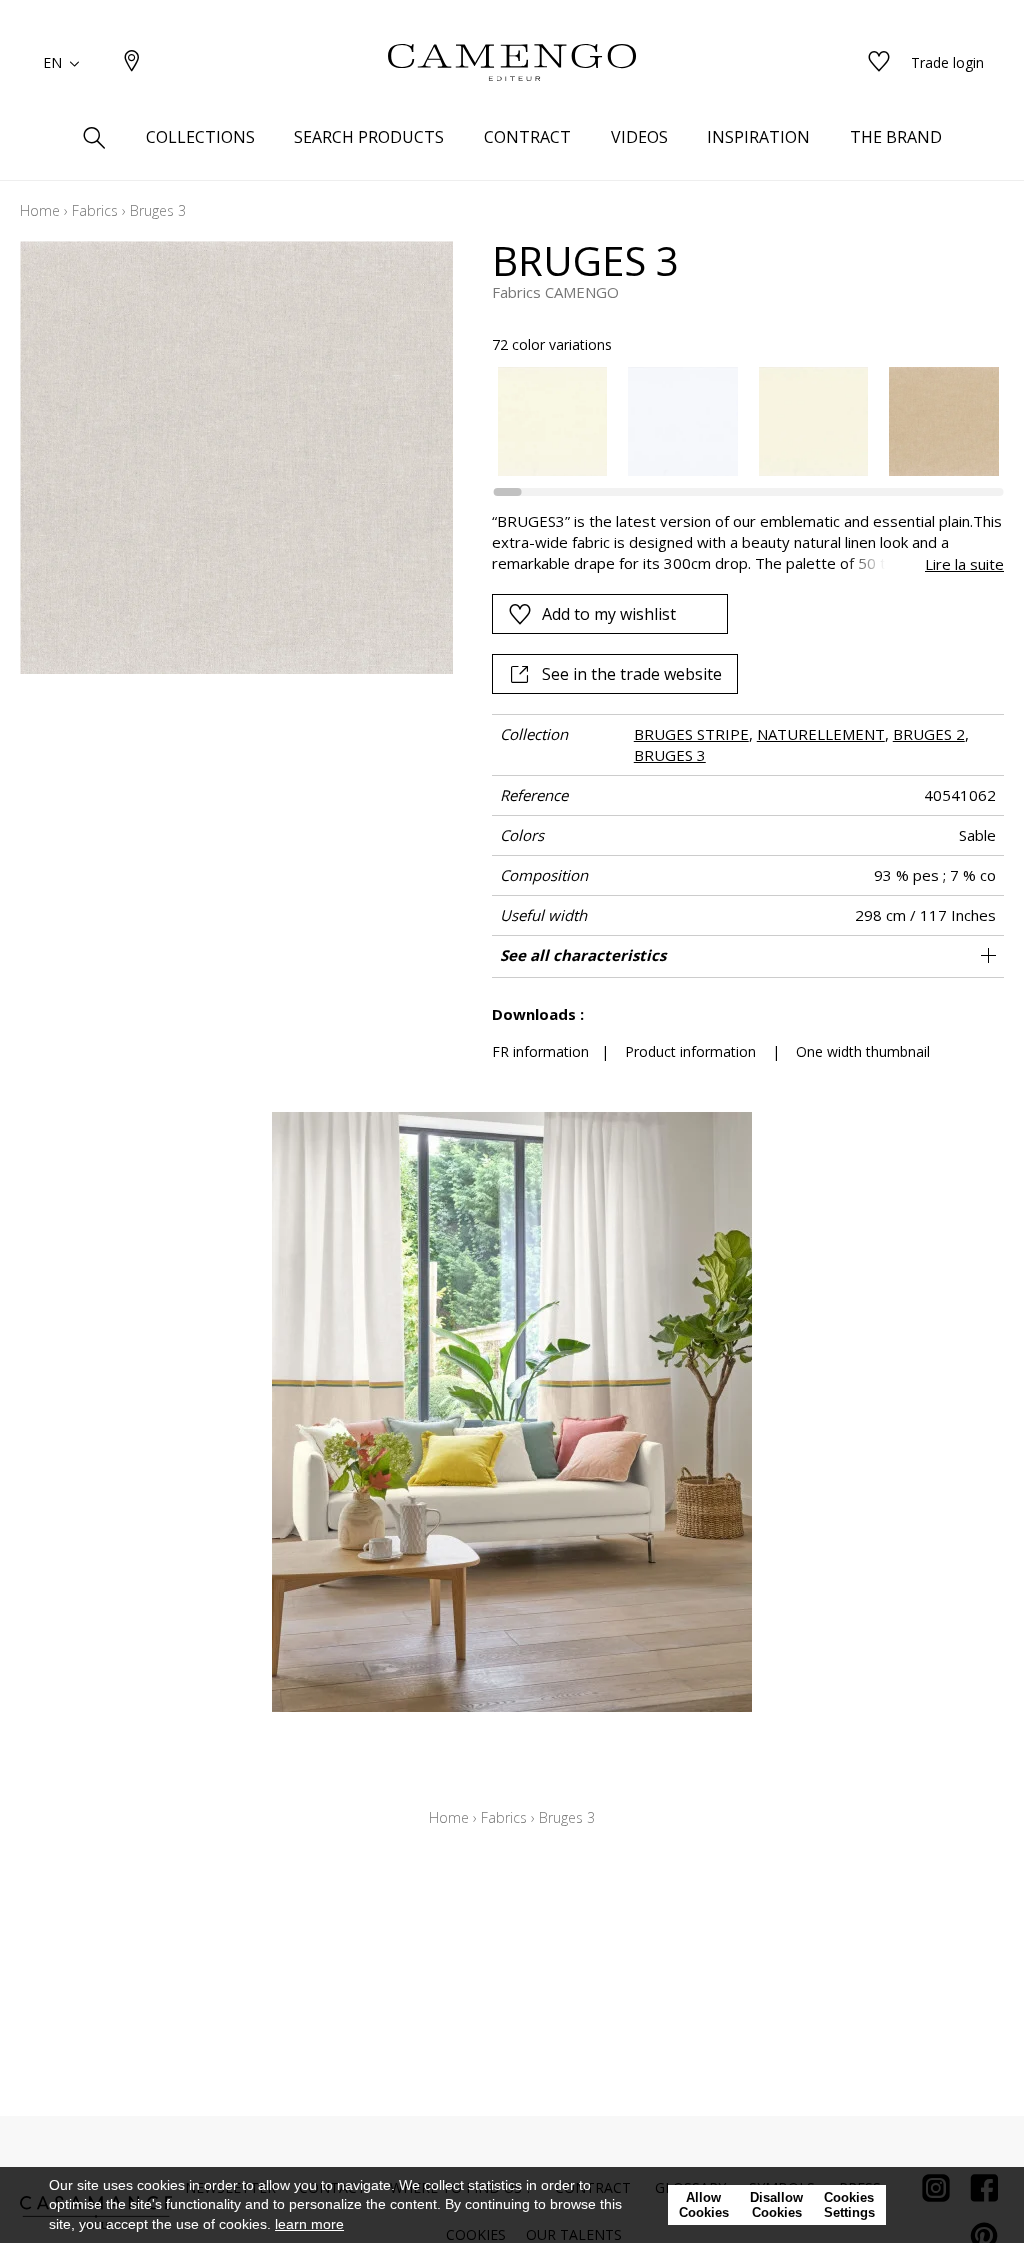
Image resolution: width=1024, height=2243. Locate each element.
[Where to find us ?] (132, 62)
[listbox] (738, 422)
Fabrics (95, 210)
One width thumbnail (863, 1051)
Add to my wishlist (609, 614)
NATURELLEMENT (821, 734)
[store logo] (512, 63)
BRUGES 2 (929, 734)
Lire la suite (964, 564)
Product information (690, 1051)
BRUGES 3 (670, 755)
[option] (553, 422)
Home (40, 210)
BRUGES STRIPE (691, 734)
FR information (540, 1051)
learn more (309, 2224)
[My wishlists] (879, 62)
